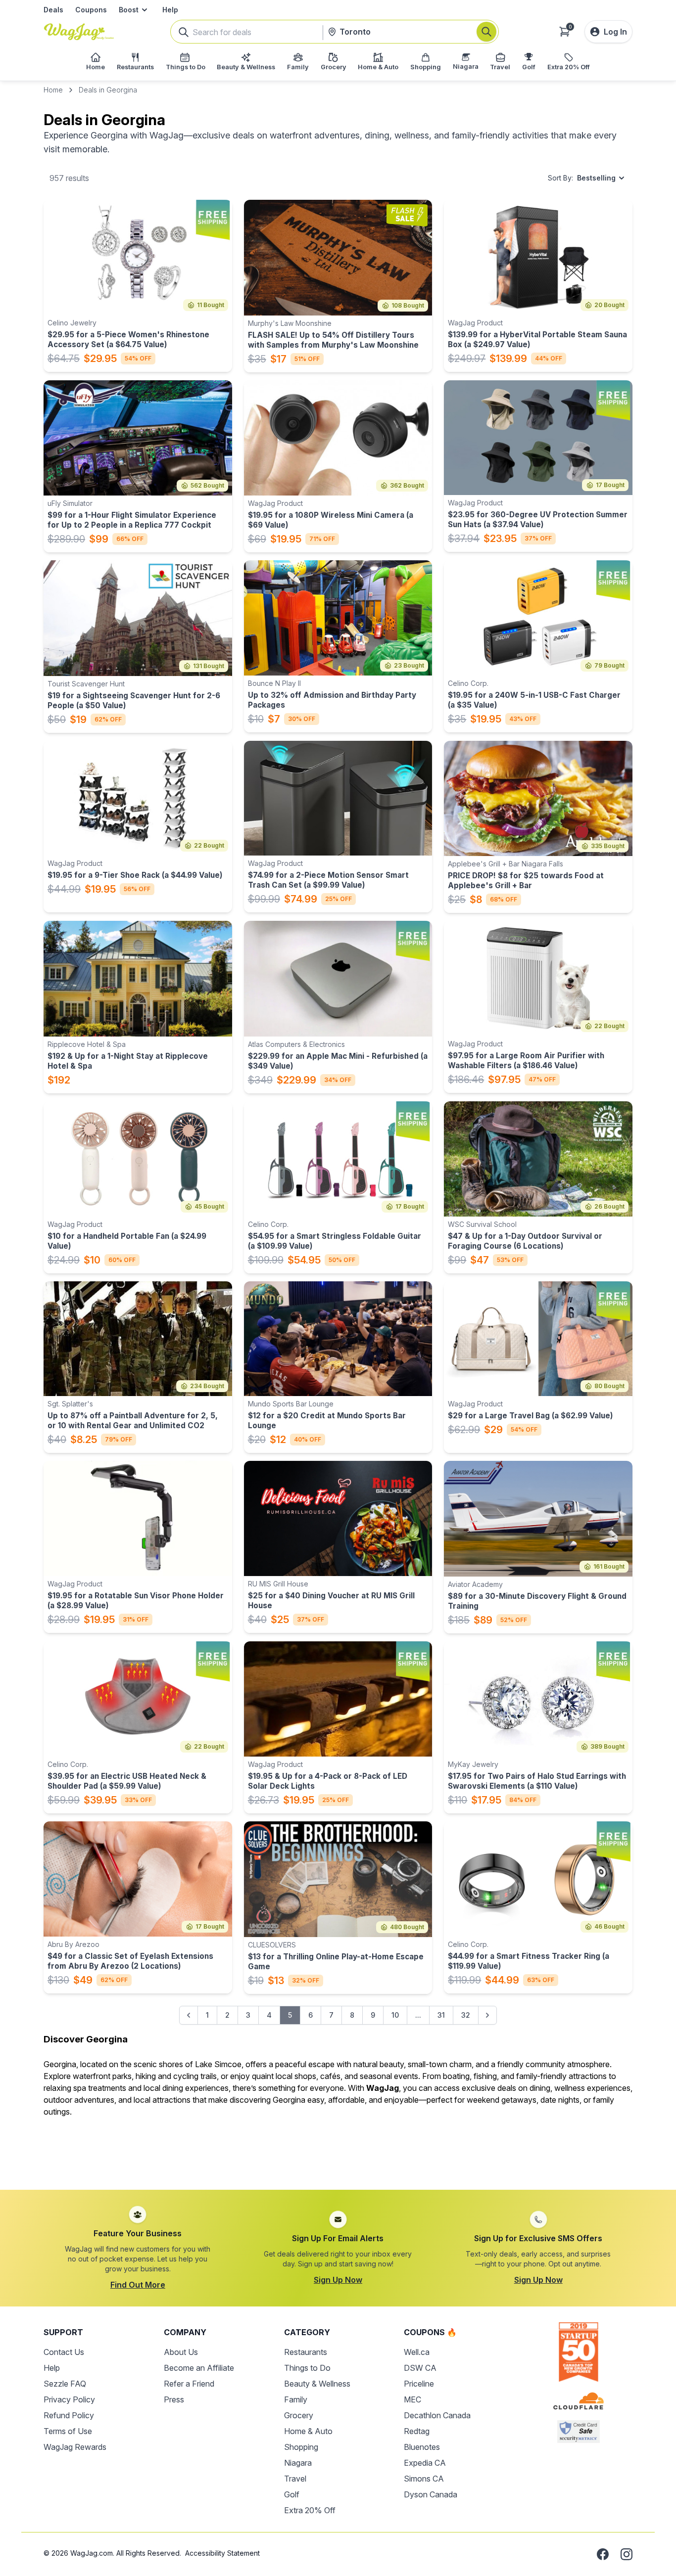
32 (466, 2015)
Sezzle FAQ (65, 2384)
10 (395, 2015)
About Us (181, 2352)
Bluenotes (422, 2447)
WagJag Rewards (75, 2447)
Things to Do (307, 2368)
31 (441, 2015)
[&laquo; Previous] (189, 2015)
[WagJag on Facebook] (603, 2554)
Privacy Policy (69, 2399)
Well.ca (417, 2352)
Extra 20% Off (310, 2510)
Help (170, 10)
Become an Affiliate (199, 2368)
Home (53, 90)
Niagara (298, 2463)
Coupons (91, 10)
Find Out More (138, 2285)
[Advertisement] (338, 2148)
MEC (412, 2399)
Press (174, 2399)
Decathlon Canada (437, 2415)
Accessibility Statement (222, 2553)
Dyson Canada (431, 2494)
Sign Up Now (338, 2280)
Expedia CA (425, 2463)
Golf (292, 2494)
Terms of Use (68, 2431)
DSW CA (420, 2368)
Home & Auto (308, 2431)
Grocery (299, 2415)
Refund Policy (69, 2415)
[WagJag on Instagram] (627, 2554)
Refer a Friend (189, 2384)
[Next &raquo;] (487, 2015)
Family (296, 2399)
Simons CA (424, 2479)
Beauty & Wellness (317, 2384)
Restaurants (306, 2352)
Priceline (419, 2384)
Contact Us (64, 2352)
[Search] (486, 32)
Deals (53, 10)
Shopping (301, 2447)
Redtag (417, 2431)
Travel (295, 2479)
